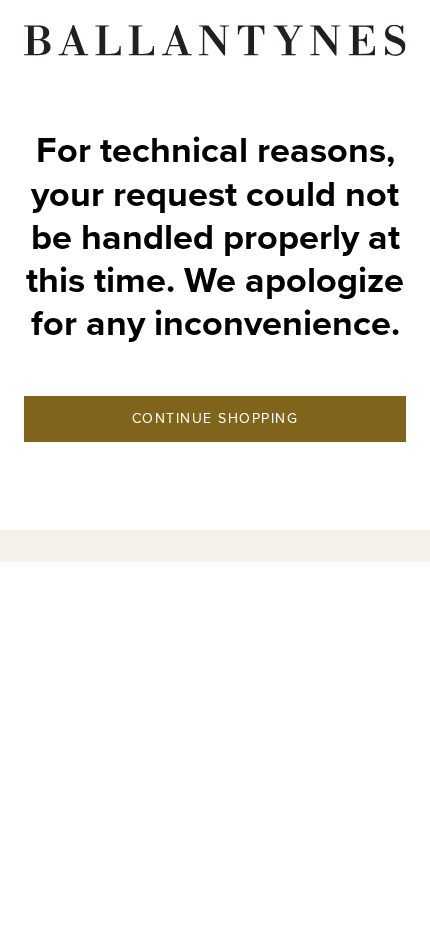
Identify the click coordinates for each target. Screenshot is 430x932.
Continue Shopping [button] (215, 418)
